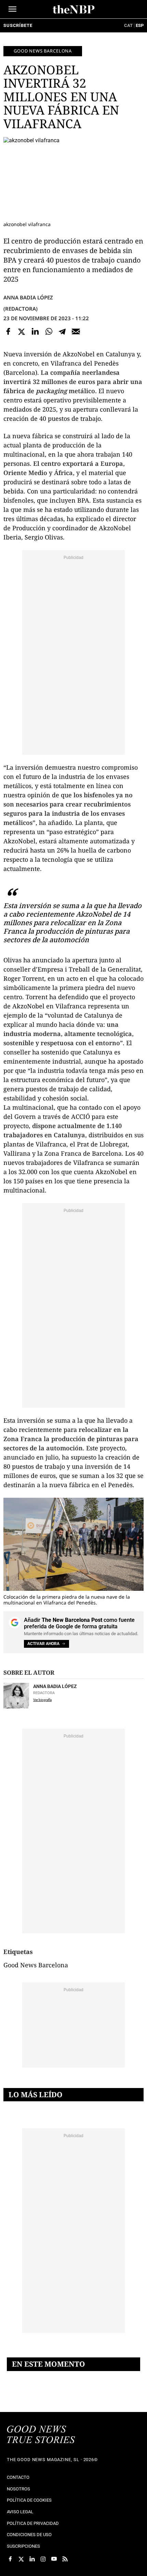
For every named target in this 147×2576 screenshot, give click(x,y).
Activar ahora (43, 1644)
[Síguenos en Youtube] (54, 2559)
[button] (12, 9)
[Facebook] (8, 331)
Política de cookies (29, 2500)
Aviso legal (20, 2512)
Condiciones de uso (29, 2535)
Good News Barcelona (43, 51)
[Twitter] (22, 331)
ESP (140, 25)
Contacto (18, 2477)
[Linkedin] (35, 331)
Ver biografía (42, 1700)
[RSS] (65, 2559)
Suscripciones (23, 2546)
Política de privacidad (33, 2523)
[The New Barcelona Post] (41, 2435)
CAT (128, 25)
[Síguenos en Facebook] (10, 2559)
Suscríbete (18, 25)
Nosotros (18, 2489)
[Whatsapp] (49, 331)
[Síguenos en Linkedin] (32, 2559)
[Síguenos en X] (21, 2559)
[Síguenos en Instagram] (43, 2559)
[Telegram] (62, 331)
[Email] (76, 331)
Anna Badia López (28, 297)
